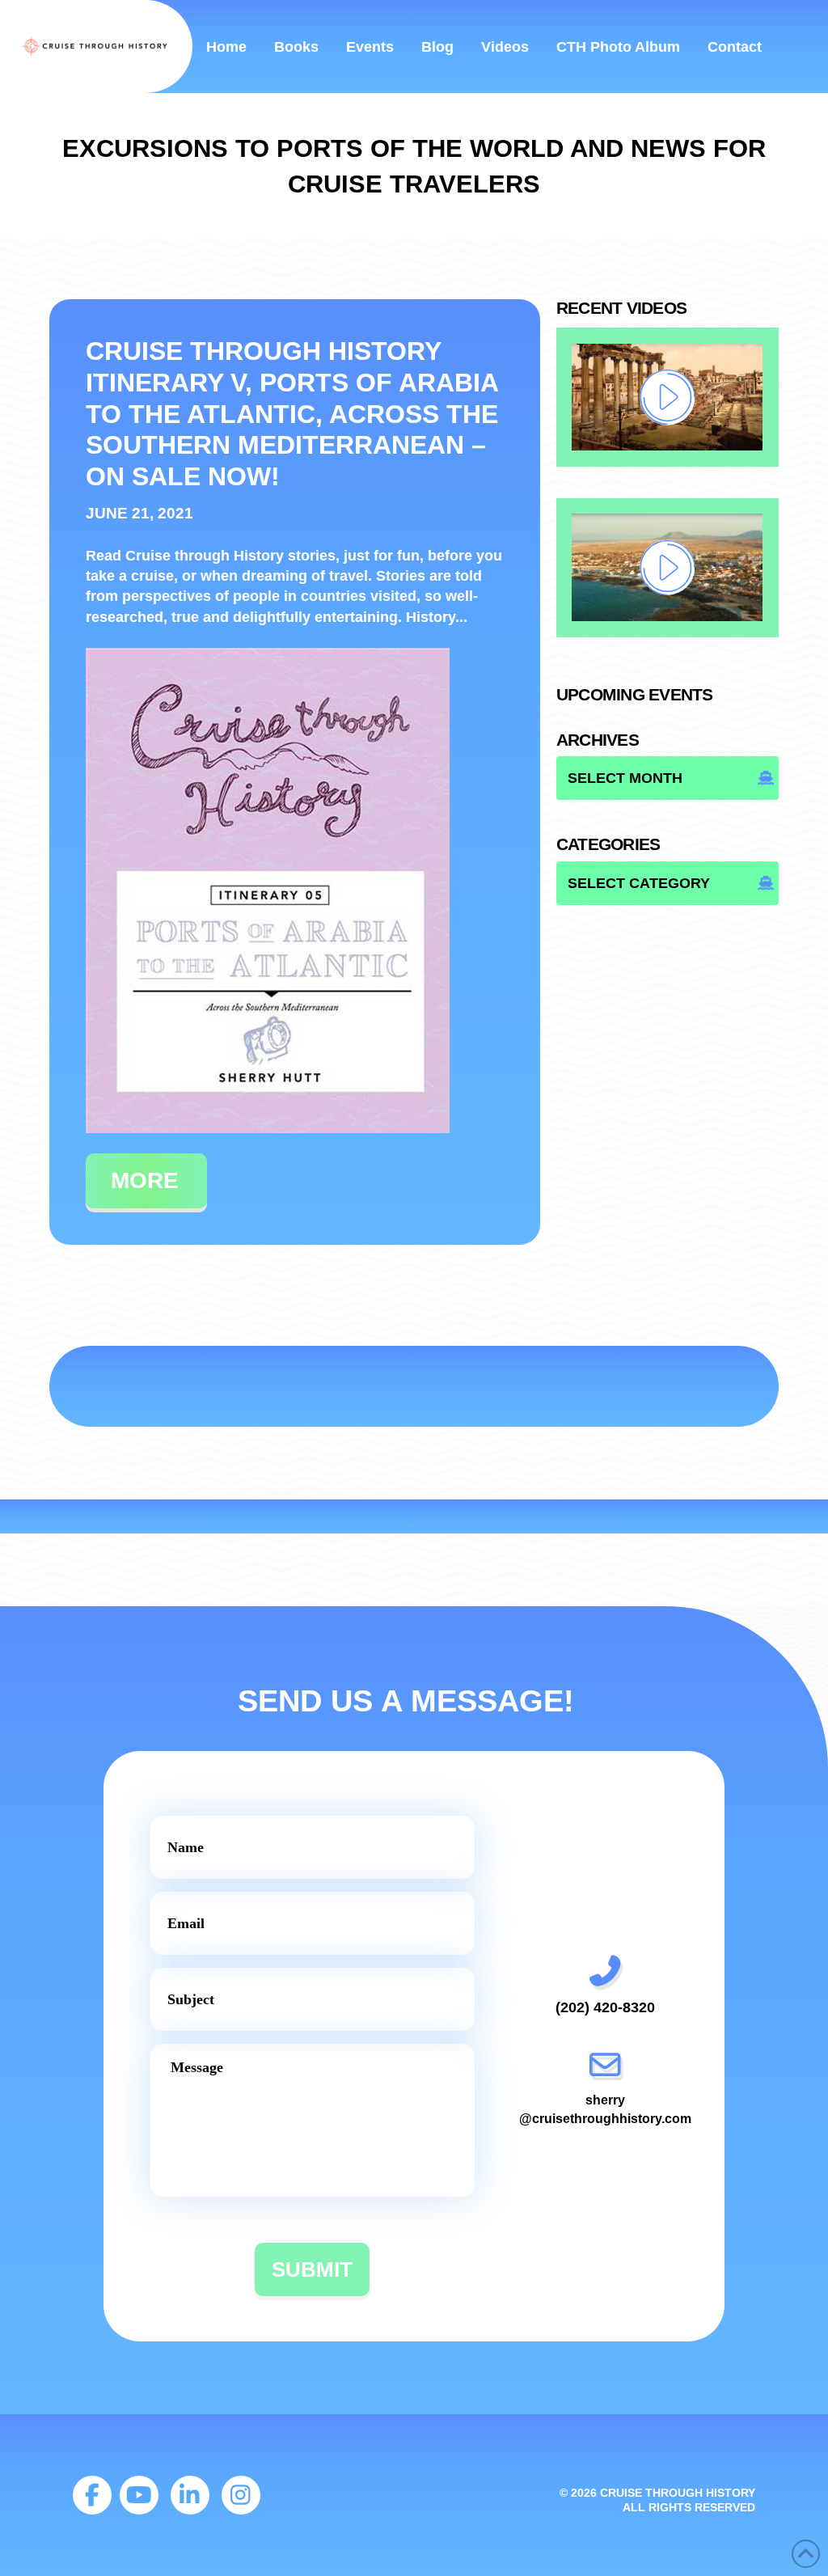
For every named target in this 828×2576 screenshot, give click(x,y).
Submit (312, 2269)
